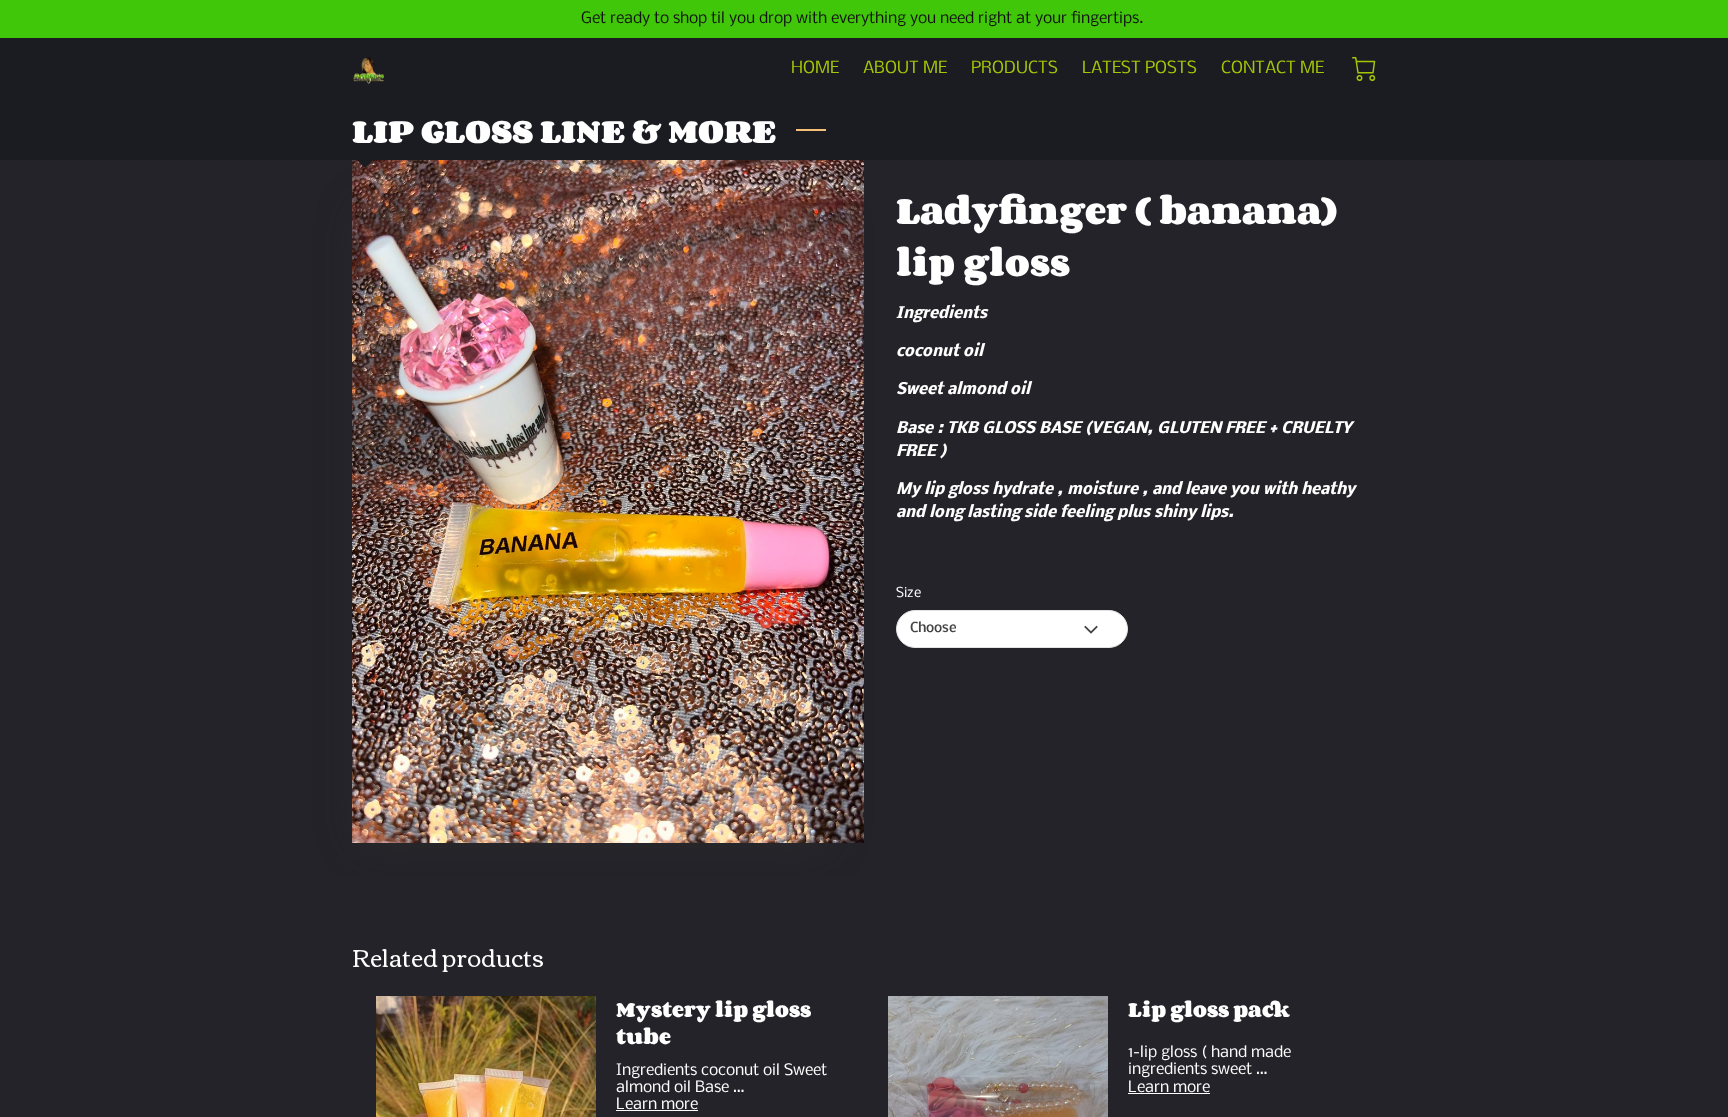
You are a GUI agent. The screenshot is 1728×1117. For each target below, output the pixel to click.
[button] (1012, 629)
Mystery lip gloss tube (713, 1022)
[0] (1364, 69)
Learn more (657, 1104)
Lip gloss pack (1209, 1009)
